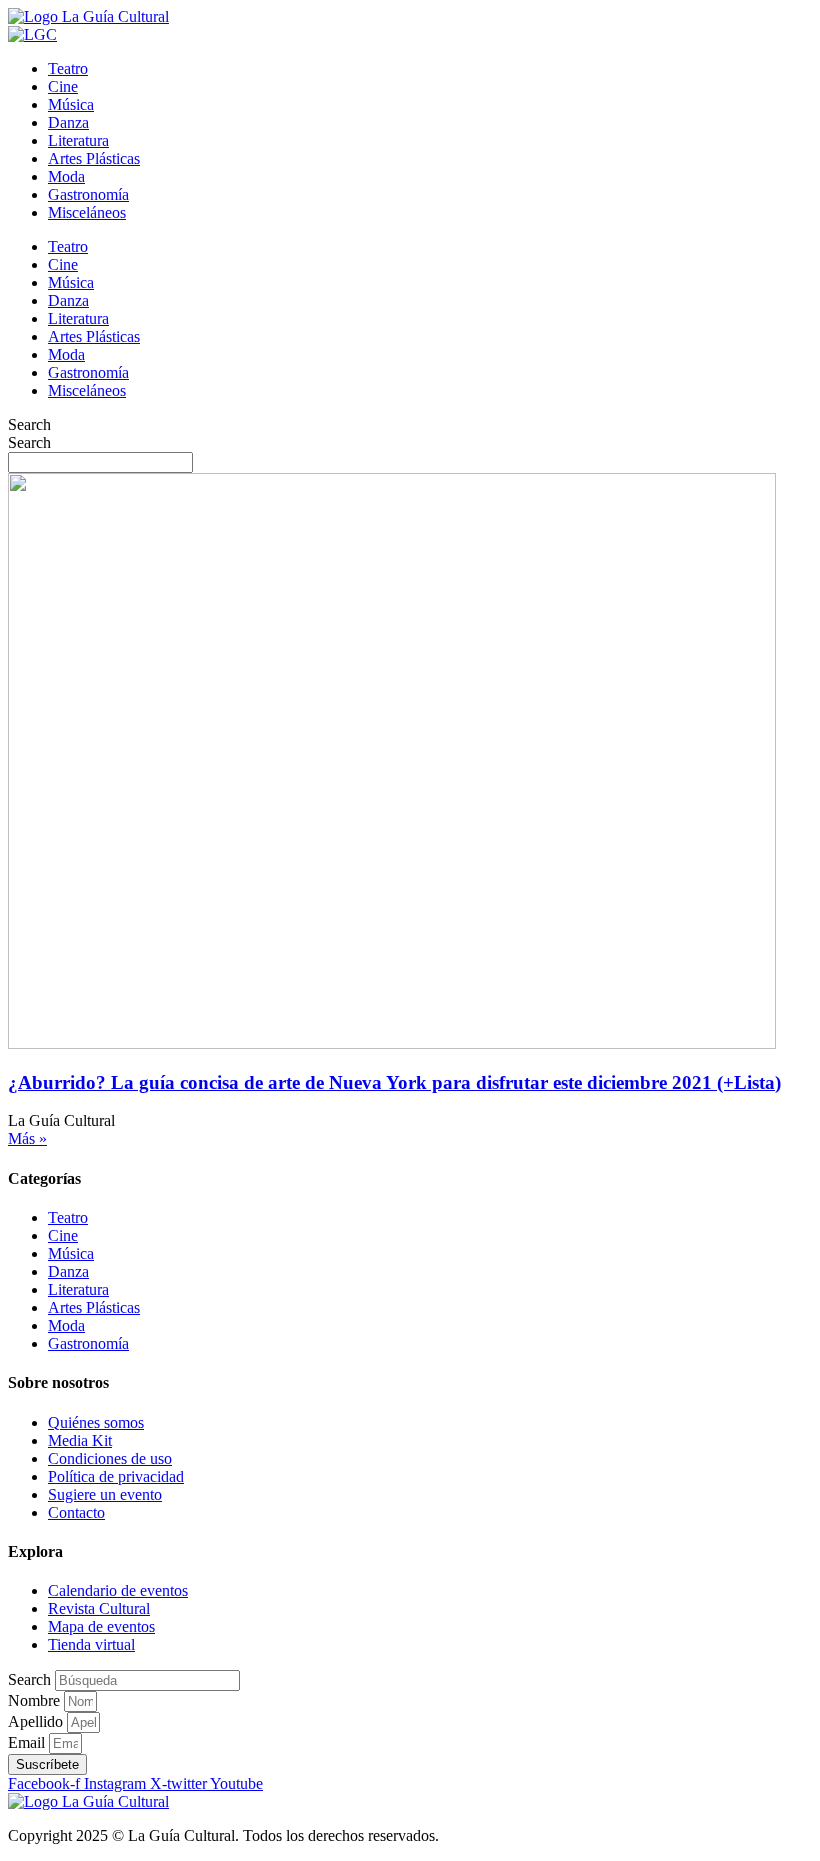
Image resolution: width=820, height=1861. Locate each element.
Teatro (68, 68)
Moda (66, 176)
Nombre (36, 1700)
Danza (68, 122)
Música (71, 104)
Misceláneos (87, 212)
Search (29, 424)
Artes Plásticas (94, 158)
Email (28, 1742)
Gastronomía (88, 194)
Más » (27, 1138)
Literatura (78, 140)
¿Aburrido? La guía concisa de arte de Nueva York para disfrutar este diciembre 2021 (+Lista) (394, 1082)
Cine (63, 86)
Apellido (37, 1721)
